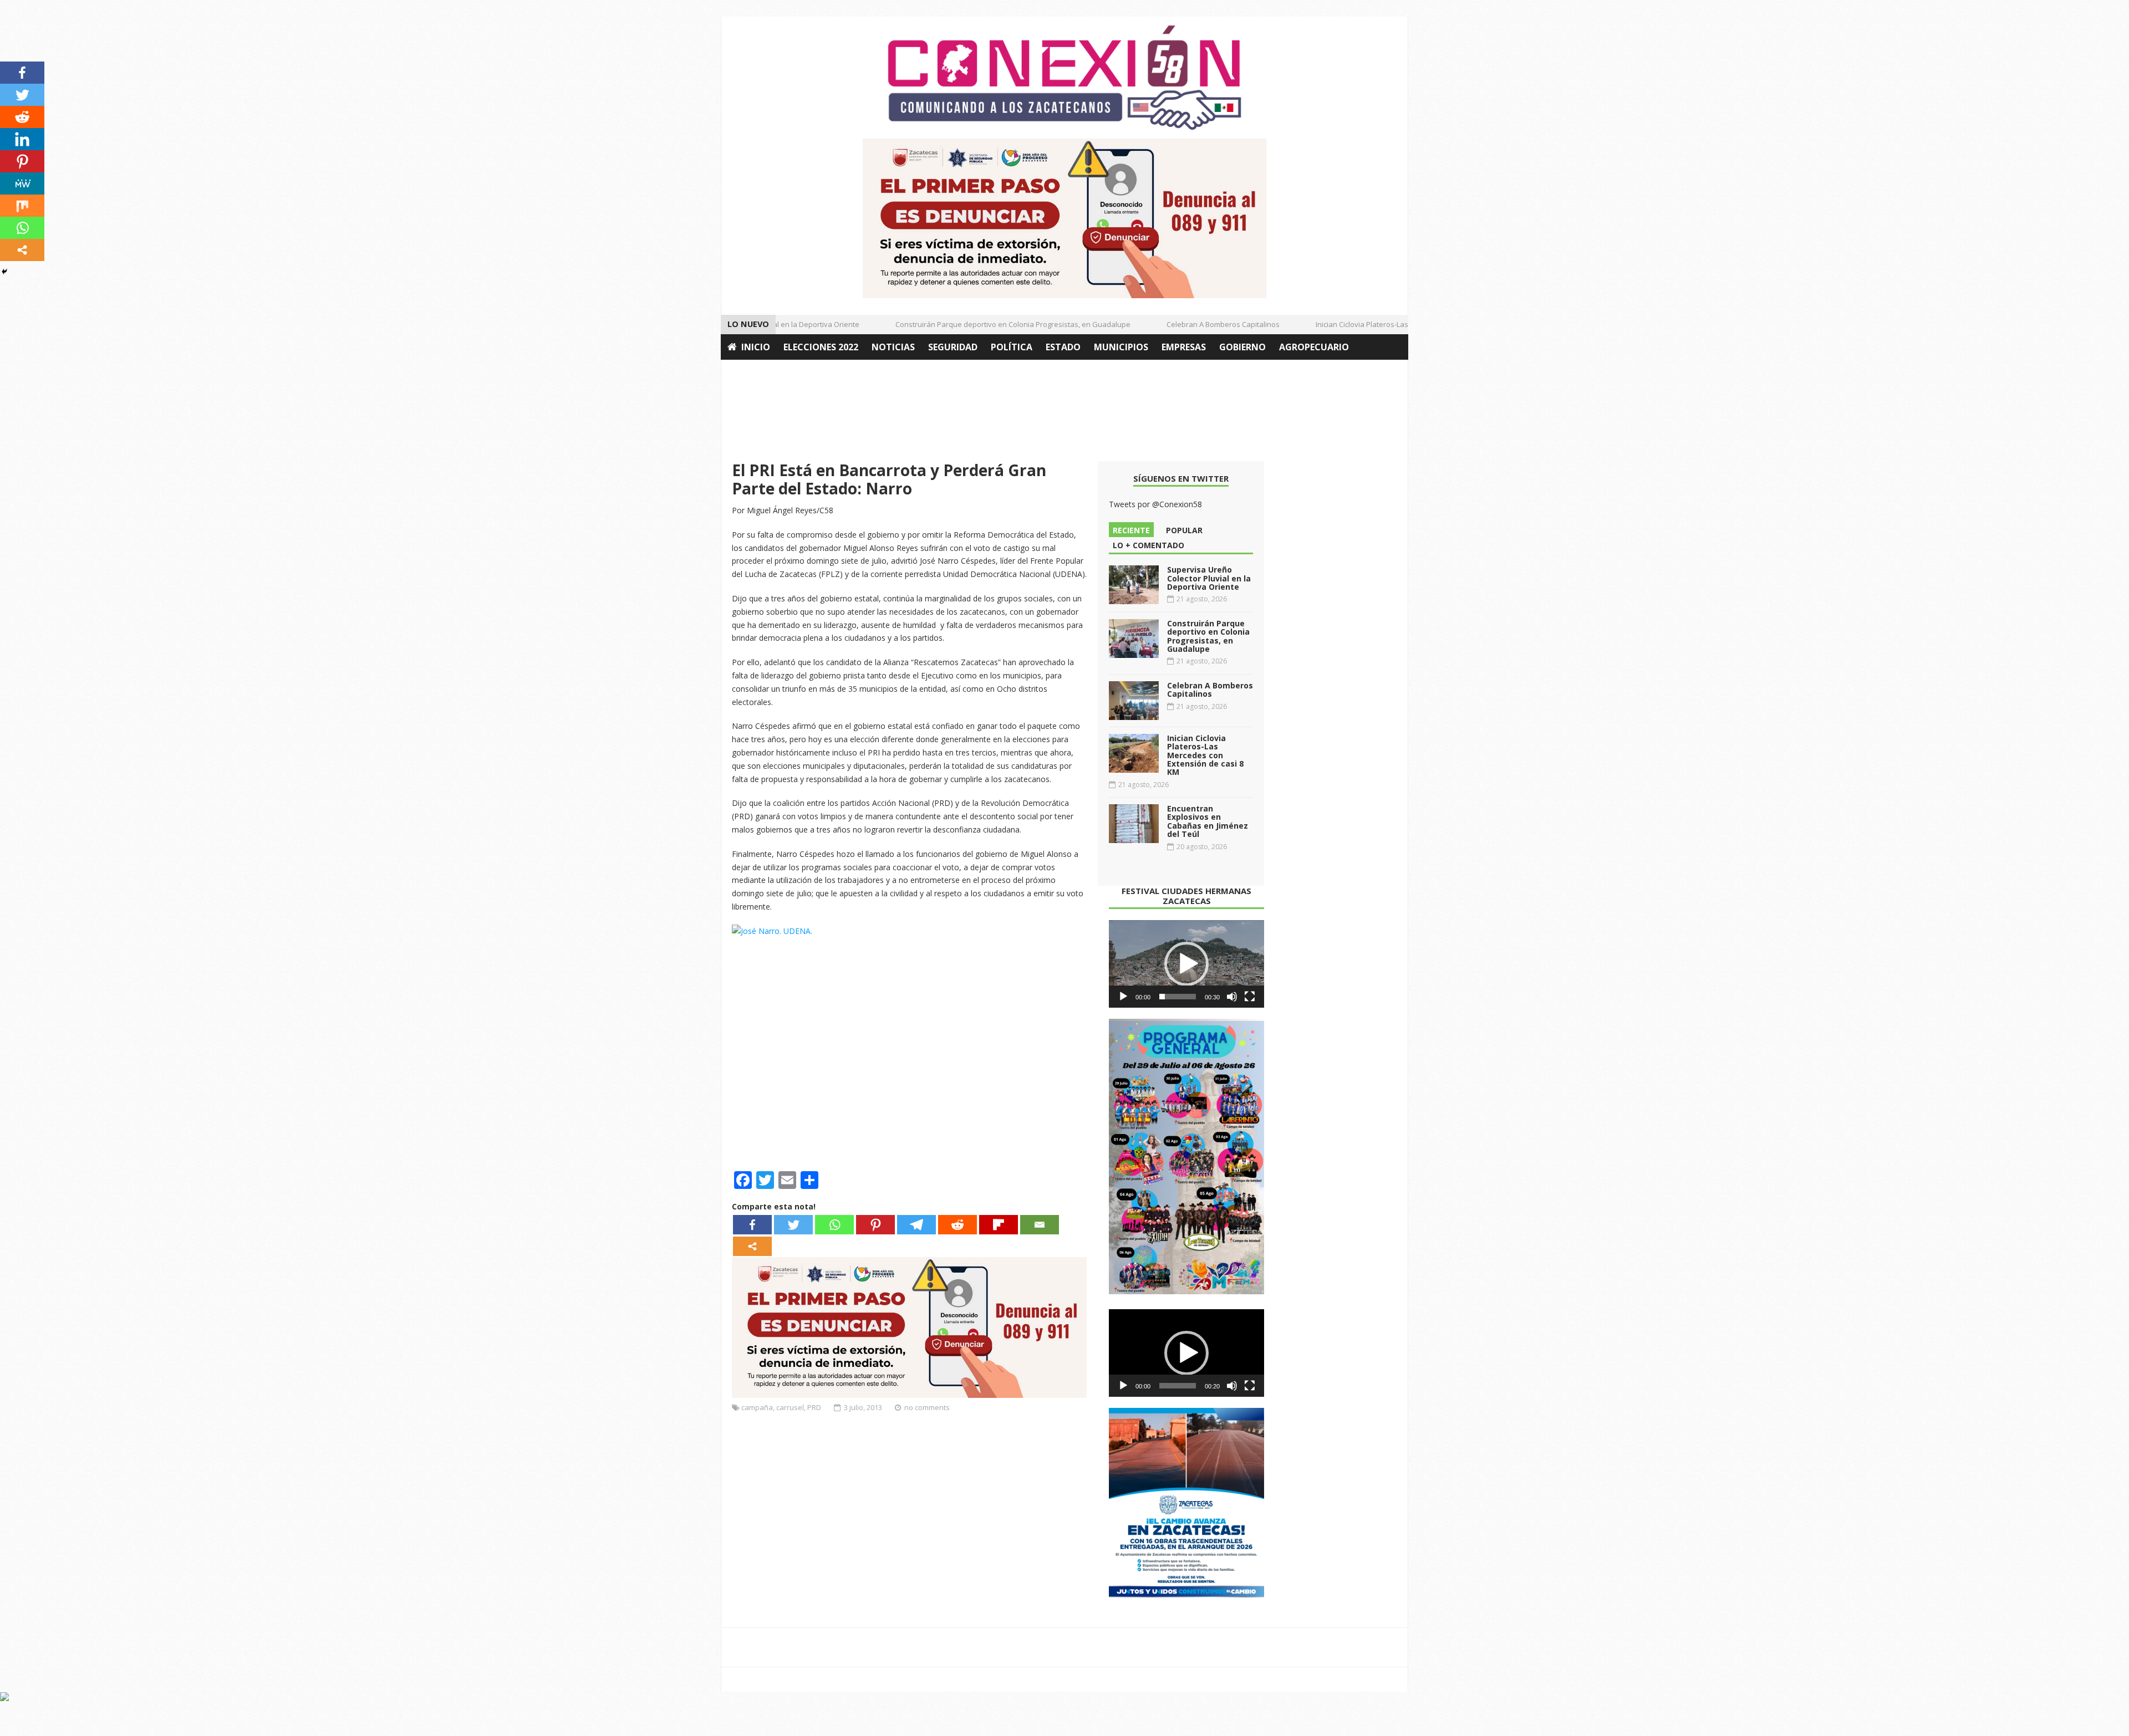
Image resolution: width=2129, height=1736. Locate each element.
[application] (1186, 964)
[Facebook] (752, 1225)
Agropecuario (1314, 347)
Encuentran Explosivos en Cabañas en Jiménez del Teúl (1208, 821)
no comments (927, 1407)
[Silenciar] (1232, 997)
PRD (814, 1407)
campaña (757, 1407)
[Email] (1040, 1225)
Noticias (893, 347)
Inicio (756, 347)
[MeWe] (22, 183)
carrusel (790, 1407)
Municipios (1121, 347)
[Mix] (22, 206)
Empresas (1184, 347)
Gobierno (1242, 347)
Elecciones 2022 (821, 347)
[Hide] (4, 272)
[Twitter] (793, 1225)
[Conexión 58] (1064, 78)
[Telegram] (916, 1225)
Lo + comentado (1148, 545)
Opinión (747, 372)
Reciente (1131, 530)
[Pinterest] (875, 1225)
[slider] (1178, 997)
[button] (1186, 964)
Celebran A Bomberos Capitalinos (1191, 324)
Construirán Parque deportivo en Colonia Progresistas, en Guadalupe (981, 324)
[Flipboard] (999, 1225)
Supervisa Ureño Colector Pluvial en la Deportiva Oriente (1209, 578)
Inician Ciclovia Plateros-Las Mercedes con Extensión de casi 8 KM (1394, 324)
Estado (1063, 347)
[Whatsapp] (834, 1225)
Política (1012, 347)
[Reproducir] (1123, 997)
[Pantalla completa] (1250, 997)
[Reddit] (957, 1225)
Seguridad (953, 347)
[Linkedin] (22, 139)
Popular (1184, 530)
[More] (752, 1246)
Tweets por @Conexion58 (1155, 504)
